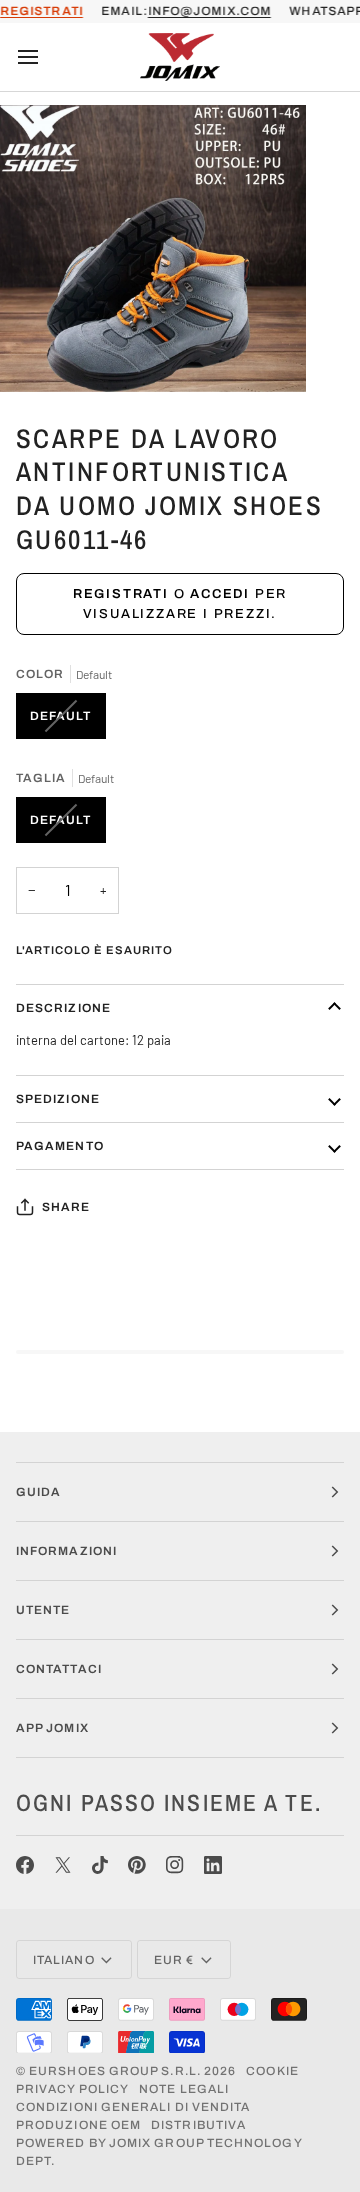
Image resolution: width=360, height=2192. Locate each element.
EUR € (174, 1960)
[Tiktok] (100, 1865)
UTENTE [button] (43, 1610)
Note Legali (184, 2089)
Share (66, 1207)
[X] (63, 1865)
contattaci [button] (59, 1669)
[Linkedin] (213, 1865)
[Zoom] (37, 354)
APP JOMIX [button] (52, 1728)
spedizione (58, 1099)
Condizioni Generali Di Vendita (133, 2107)
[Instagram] (175, 1865)
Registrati (121, 594)
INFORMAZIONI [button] (66, 1551)
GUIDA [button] (38, 1492)
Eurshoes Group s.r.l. (115, 2071)
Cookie (272, 2071)
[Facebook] (25, 1865)
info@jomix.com (209, 11)
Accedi (220, 594)
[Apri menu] (46, 57)
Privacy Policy (72, 2089)
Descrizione (63, 1008)
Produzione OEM (78, 2125)
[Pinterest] (137, 1865)
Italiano (64, 1960)
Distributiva (198, 2125)
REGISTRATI (41, 11)
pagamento (60, 1146)
